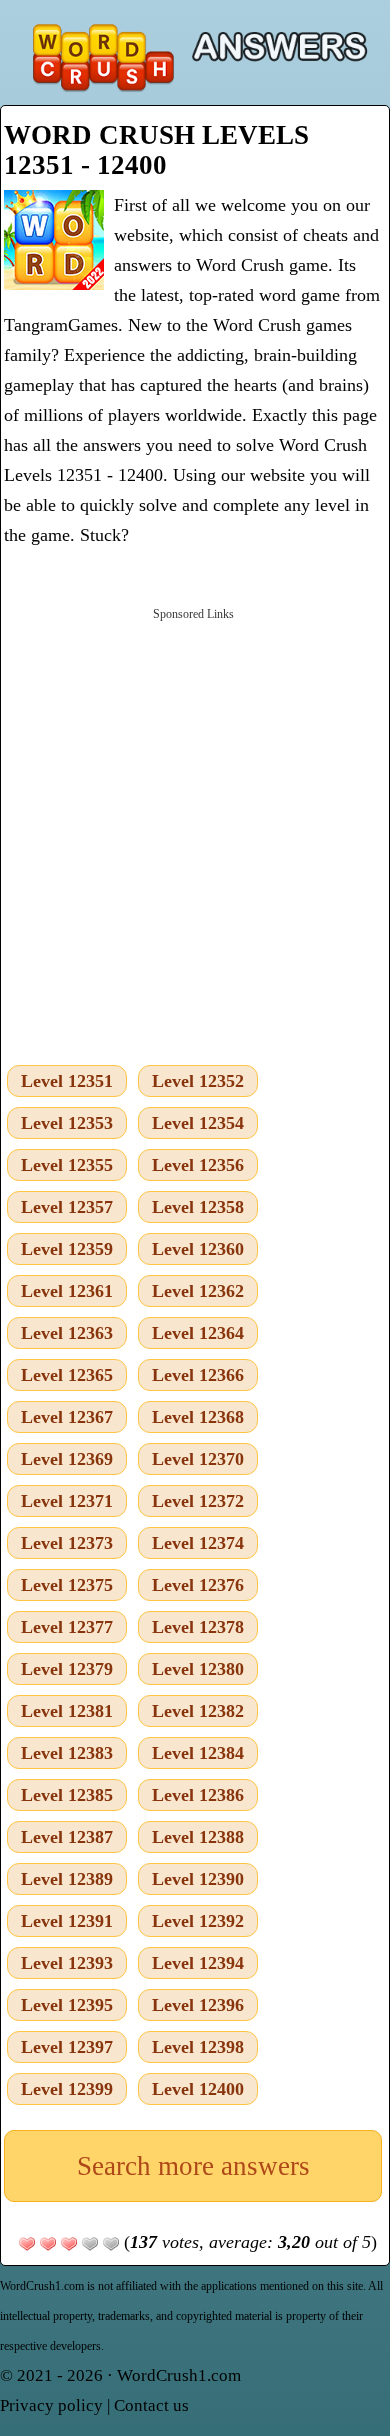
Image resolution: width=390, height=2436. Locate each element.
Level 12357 (67, 1207)
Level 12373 (67, 1543)
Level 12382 (198, 1711)
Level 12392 (198, 1921)
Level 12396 (198, 2005)
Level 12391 (67, 1921)
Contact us (151, 2405)
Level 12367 (67, 1417)
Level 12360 (198, 1249)
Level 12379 (67, 1669)
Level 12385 (67, 1795)
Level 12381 (67, 1711)
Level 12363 (67, 1333)
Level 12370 (198, 1459)
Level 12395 (67, 2005)
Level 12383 (67, 1753)
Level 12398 (198, 2047)
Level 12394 (198, 1963)
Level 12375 (67, 1585)
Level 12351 (67, 1081)
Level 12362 (198, 1291)
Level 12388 (198, 1837)
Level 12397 (67, 2047)
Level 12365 (67, 1375)
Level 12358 (198, 1207)
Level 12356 (198, 1165)
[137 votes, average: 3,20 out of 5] (27, 2244)
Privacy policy (51, 2405)
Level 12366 (198, 1375)
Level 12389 (67, 1879)
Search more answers (193, 2166)
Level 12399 (67, 2089)
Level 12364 (198, 1333)
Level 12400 (198, 2089)
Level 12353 (67, 1123)
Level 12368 (198, 1417)
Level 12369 (67, 1459)
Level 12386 (198, 1795)
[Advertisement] (195, 832)
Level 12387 (67, 1837)
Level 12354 (198, 1123)
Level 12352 (198, 1081)
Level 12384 (198, 1753)
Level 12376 (198, 1585)
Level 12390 (198, 1879)
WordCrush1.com (179, 2375)
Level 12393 (67, 1963)
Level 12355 (67, 1165)
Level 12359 (67, 1249)
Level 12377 (67, 1627)
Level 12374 (198, 1543)
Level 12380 (198, 1669)
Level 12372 (198, 1501)
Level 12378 (198, 1627)
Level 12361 (67, 1291)
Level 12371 (67, 1501)
